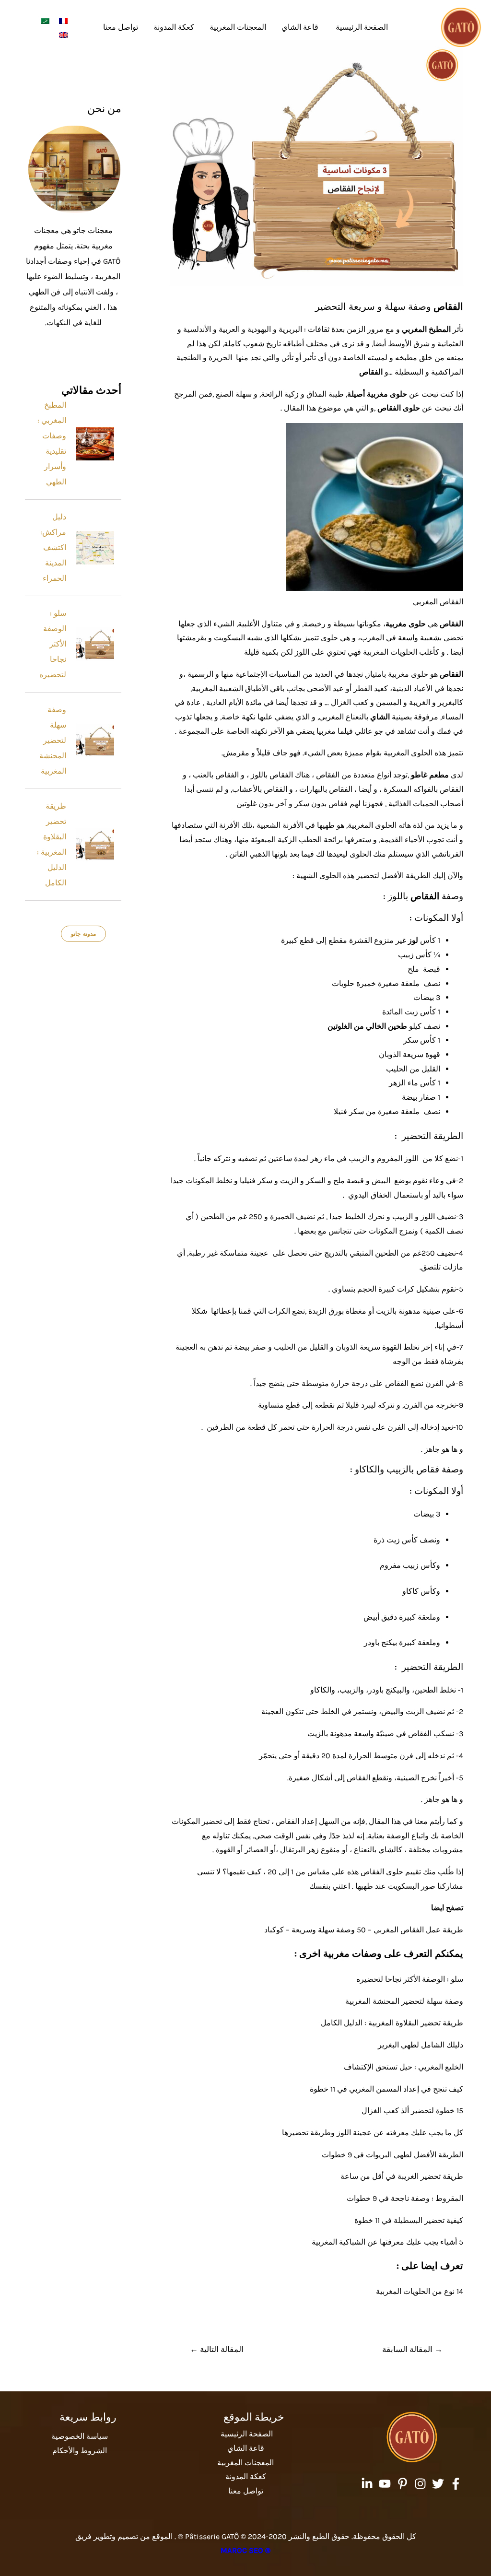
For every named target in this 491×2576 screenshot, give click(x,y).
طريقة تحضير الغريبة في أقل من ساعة (402, 2176)
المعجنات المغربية (238, 27)
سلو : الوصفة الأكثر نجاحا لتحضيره (410, 1979)
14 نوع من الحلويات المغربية (420, 2291)
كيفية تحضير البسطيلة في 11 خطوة (409, 2220)
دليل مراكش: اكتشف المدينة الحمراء (53, 547)
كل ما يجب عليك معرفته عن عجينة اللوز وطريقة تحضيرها (373, 2133)
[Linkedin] (367, 2484)
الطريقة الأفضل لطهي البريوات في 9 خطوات (392, 2155)
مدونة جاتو (83, 934)
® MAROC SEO (245, 2550)
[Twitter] (438, 2484)
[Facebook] (456, 2484)
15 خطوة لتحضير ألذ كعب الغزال (412, 2111)
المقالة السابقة (412, 2349)
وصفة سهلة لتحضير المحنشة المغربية (404, 2001)
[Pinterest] (403, 2484)
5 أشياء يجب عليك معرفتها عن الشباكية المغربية (387, 2242)
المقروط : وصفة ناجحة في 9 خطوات (405, 2198)
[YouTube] (385, 2484)
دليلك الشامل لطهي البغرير (421, 2045)
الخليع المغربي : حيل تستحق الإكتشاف (403, 2067)
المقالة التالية (217, 2349)
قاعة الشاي (300, 27)
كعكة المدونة (174, 27)
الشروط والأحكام (80, 2451)
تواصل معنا (121, 27)
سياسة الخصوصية (80, 2436)
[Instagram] (420, 2484)
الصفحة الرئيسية (361, 27)
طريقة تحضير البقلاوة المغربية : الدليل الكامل (392, 2023)
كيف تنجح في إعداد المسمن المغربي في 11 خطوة (386, 2089)
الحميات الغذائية (413, 804)
